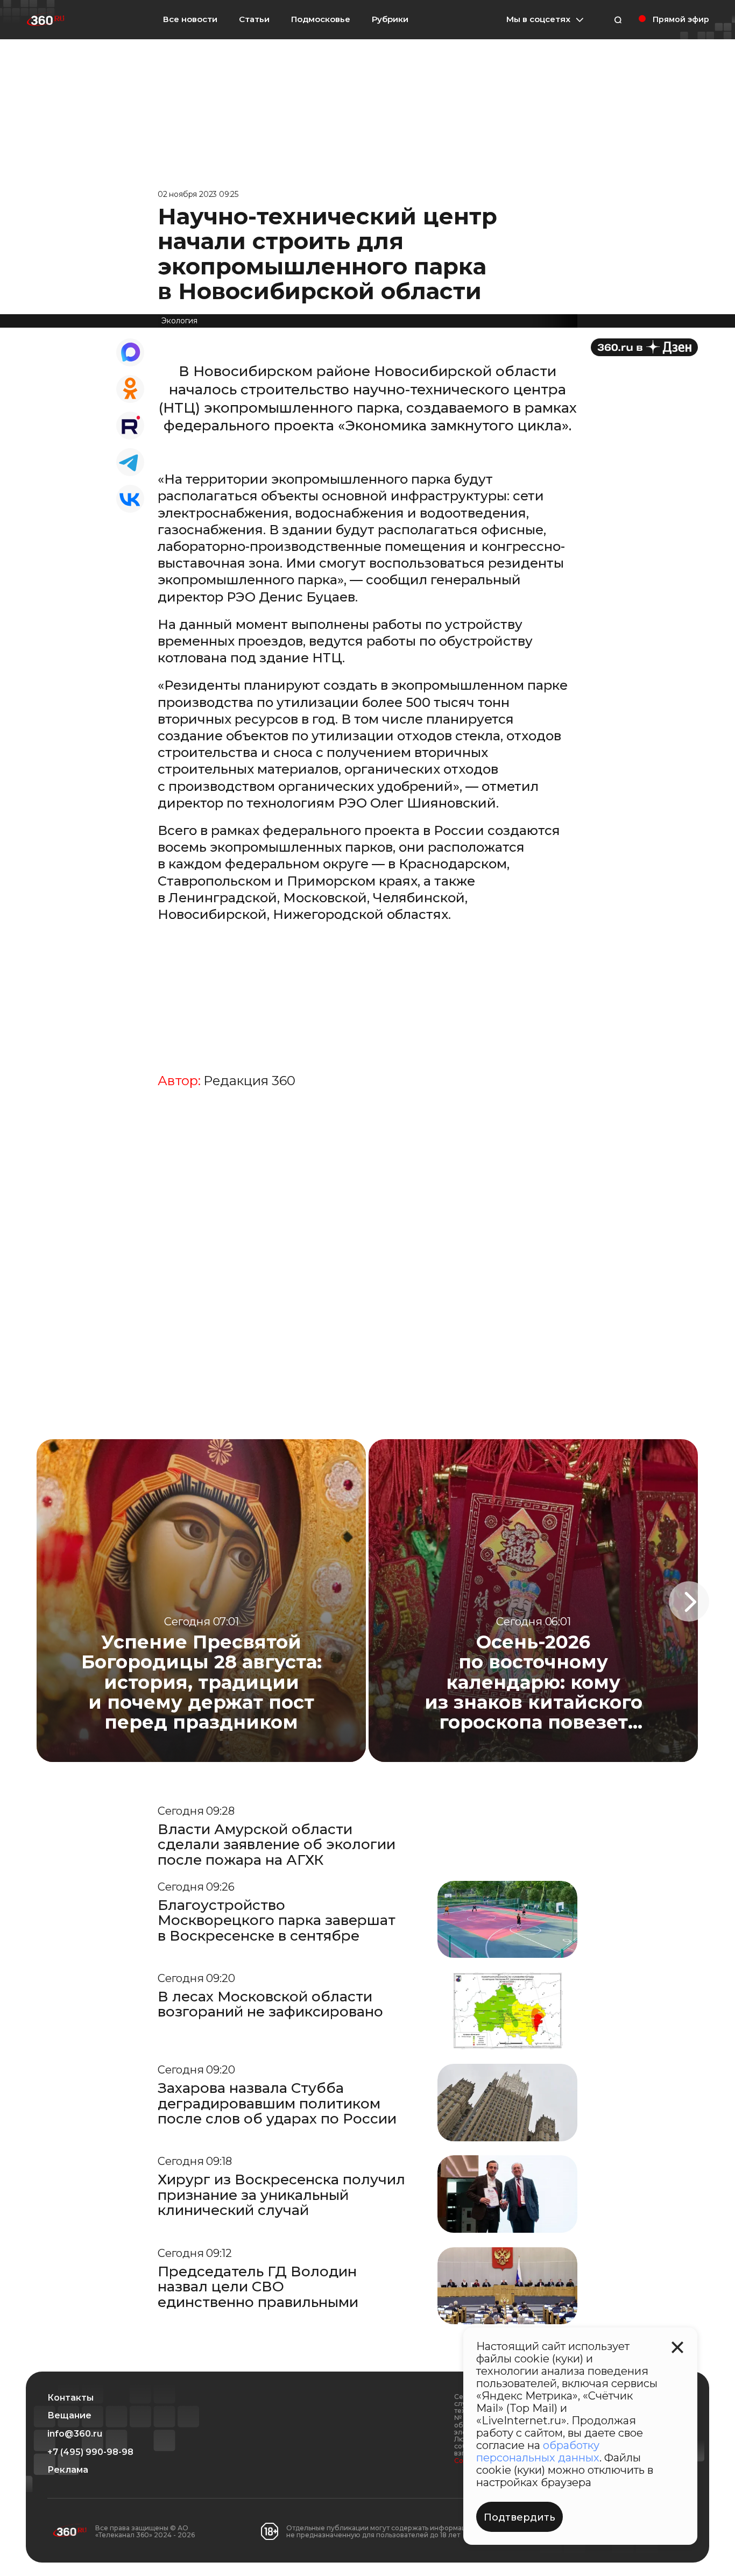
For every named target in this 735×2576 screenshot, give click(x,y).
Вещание (69, 2416)
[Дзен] (644, 347)
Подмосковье (321, 19)
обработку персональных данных (538, 2451)
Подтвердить (520, 2517)
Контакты (70, 2398)
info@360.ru (75, 2434)
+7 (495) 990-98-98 (90, 2452)
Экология (179, 321)
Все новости (190, 19)
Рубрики (390, 19)
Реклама (68, 2470)
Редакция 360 (249, 1081)
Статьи (254, 19)
